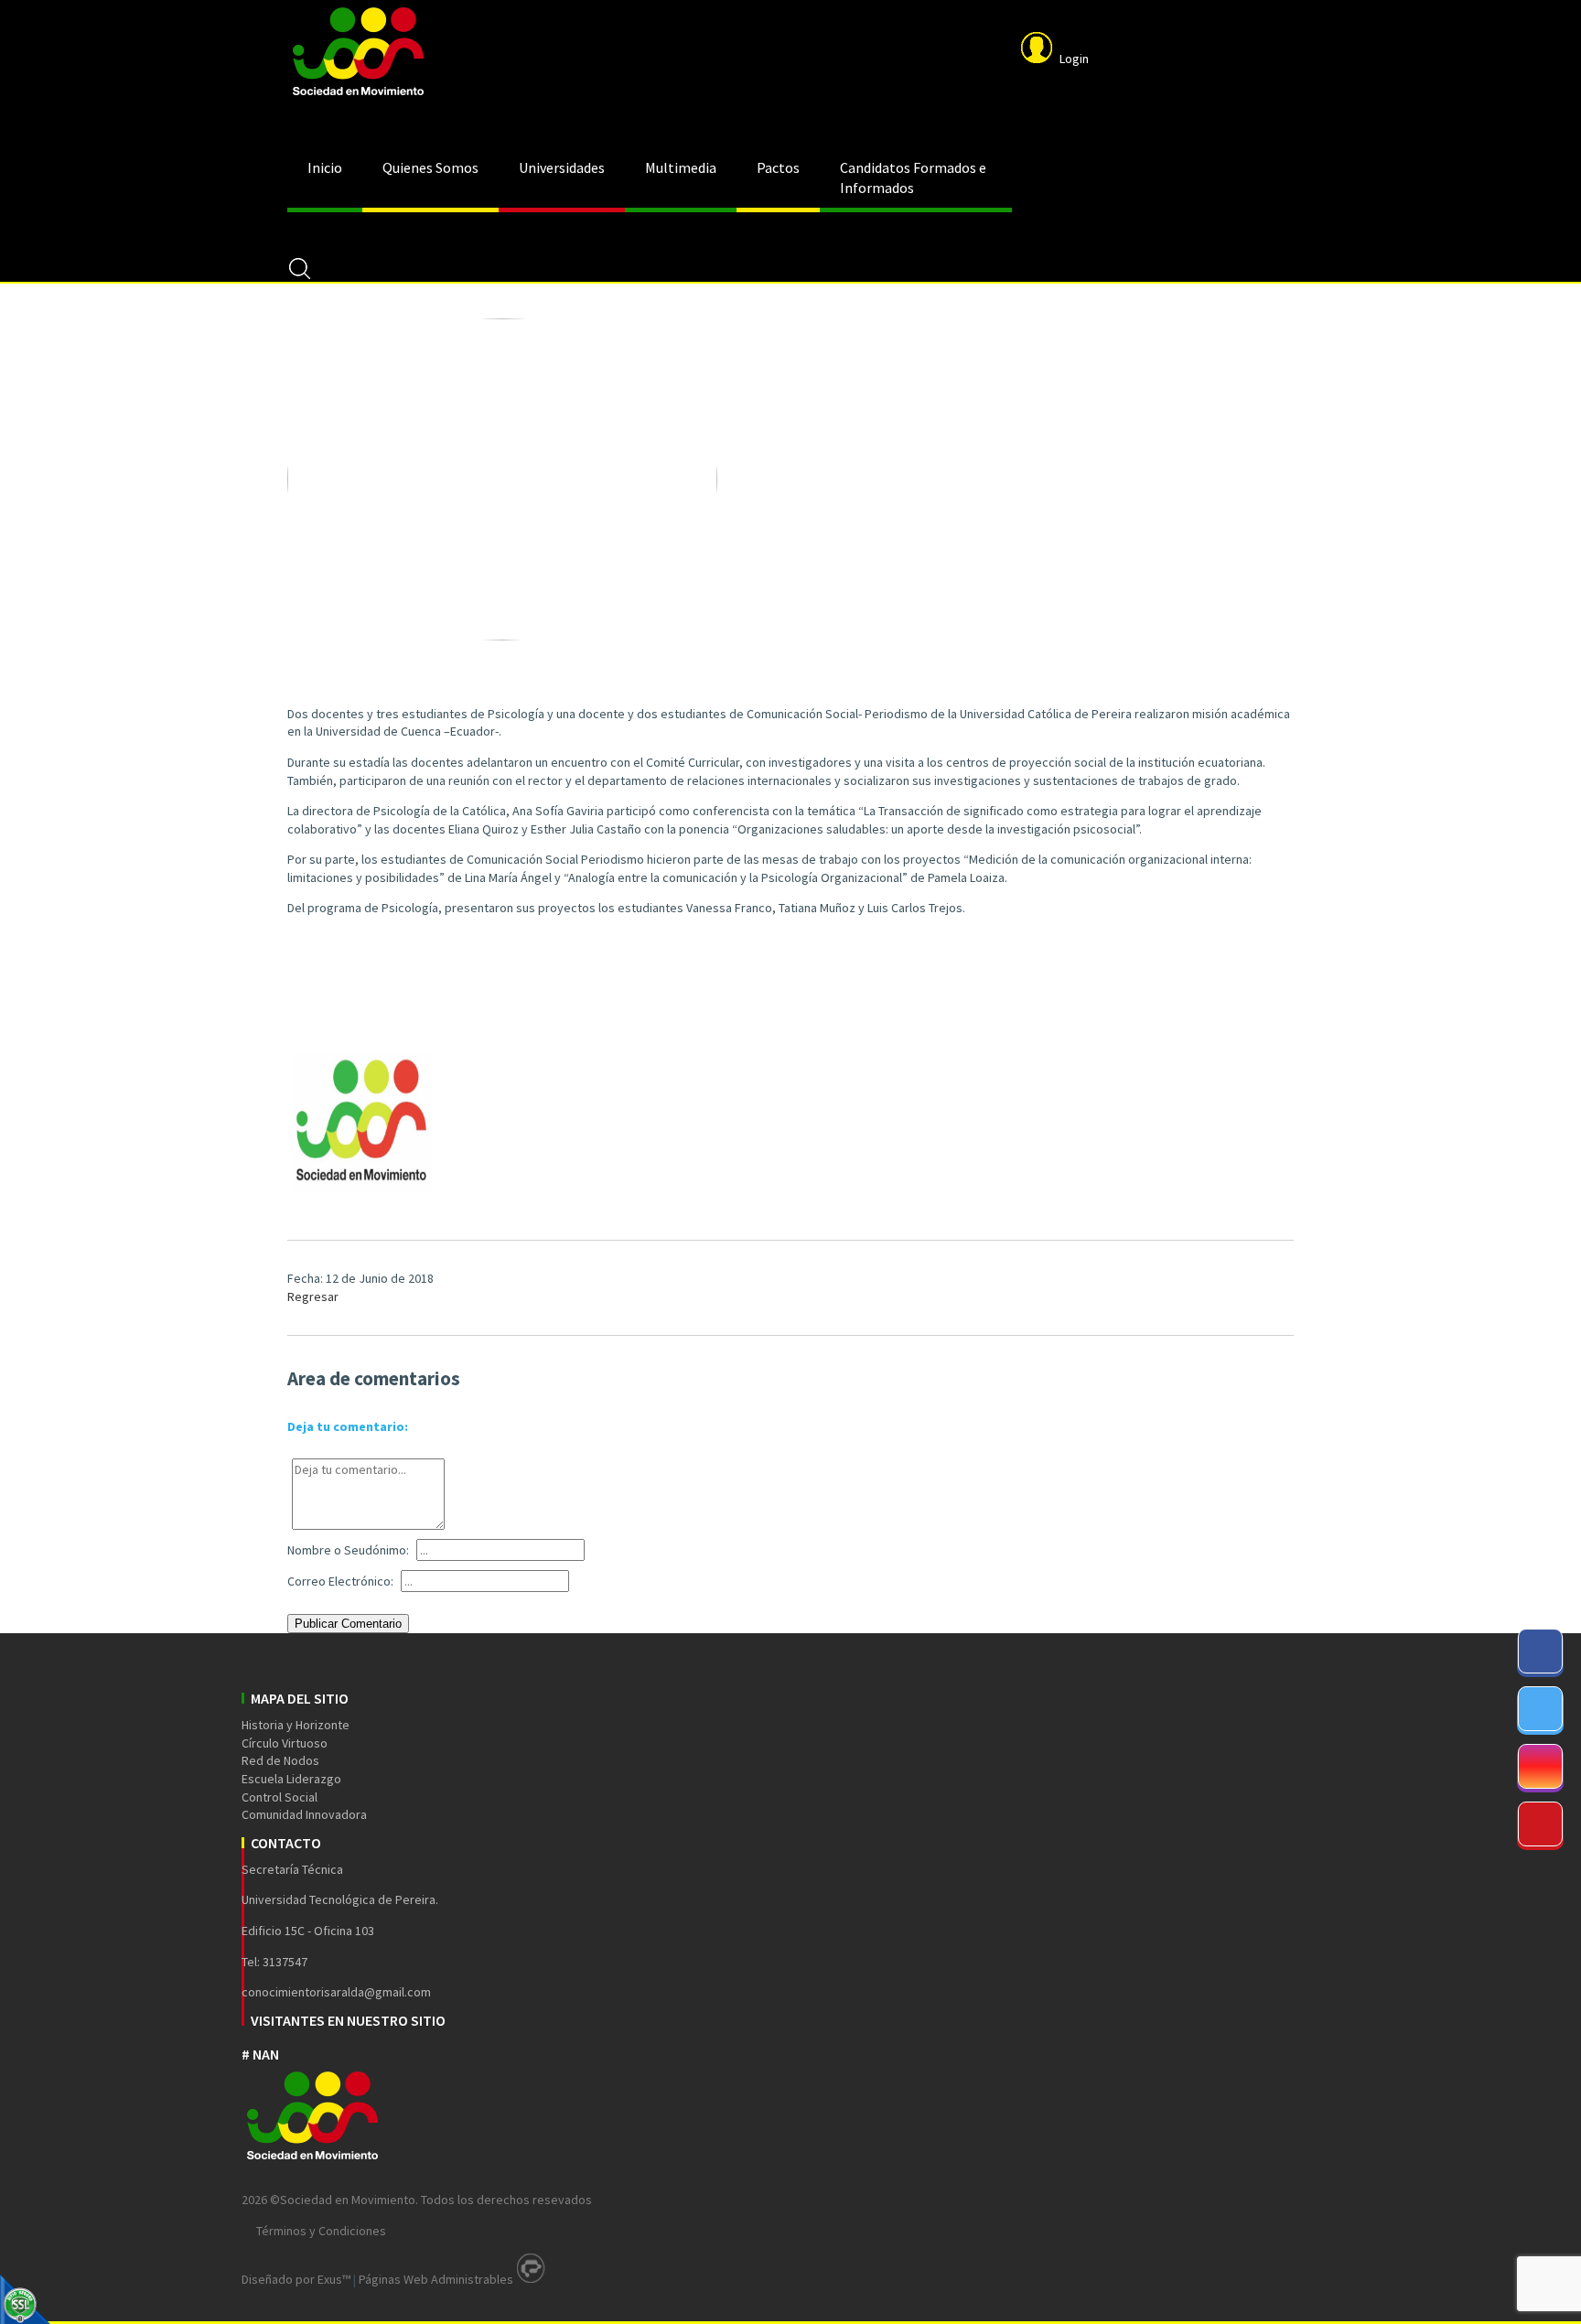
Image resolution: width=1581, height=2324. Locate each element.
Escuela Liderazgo (291, 1779)
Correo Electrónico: (340, 1581)
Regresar (313, 1296)
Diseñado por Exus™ (296, 2279)
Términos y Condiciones (321, 2231)
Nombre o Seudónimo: (348, 1550)
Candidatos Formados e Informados (913, 178)
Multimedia (681, 167)
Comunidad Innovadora (304, 1814)
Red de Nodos (280, 1760)
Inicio (325, 167)
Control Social (280, 1797)
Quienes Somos (430, 167)
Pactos (778, 167)
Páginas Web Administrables (436, 2279)
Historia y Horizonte (296, 1725)
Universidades (562, 167)
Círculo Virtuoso (285, 1743)
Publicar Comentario (348, 1624)
